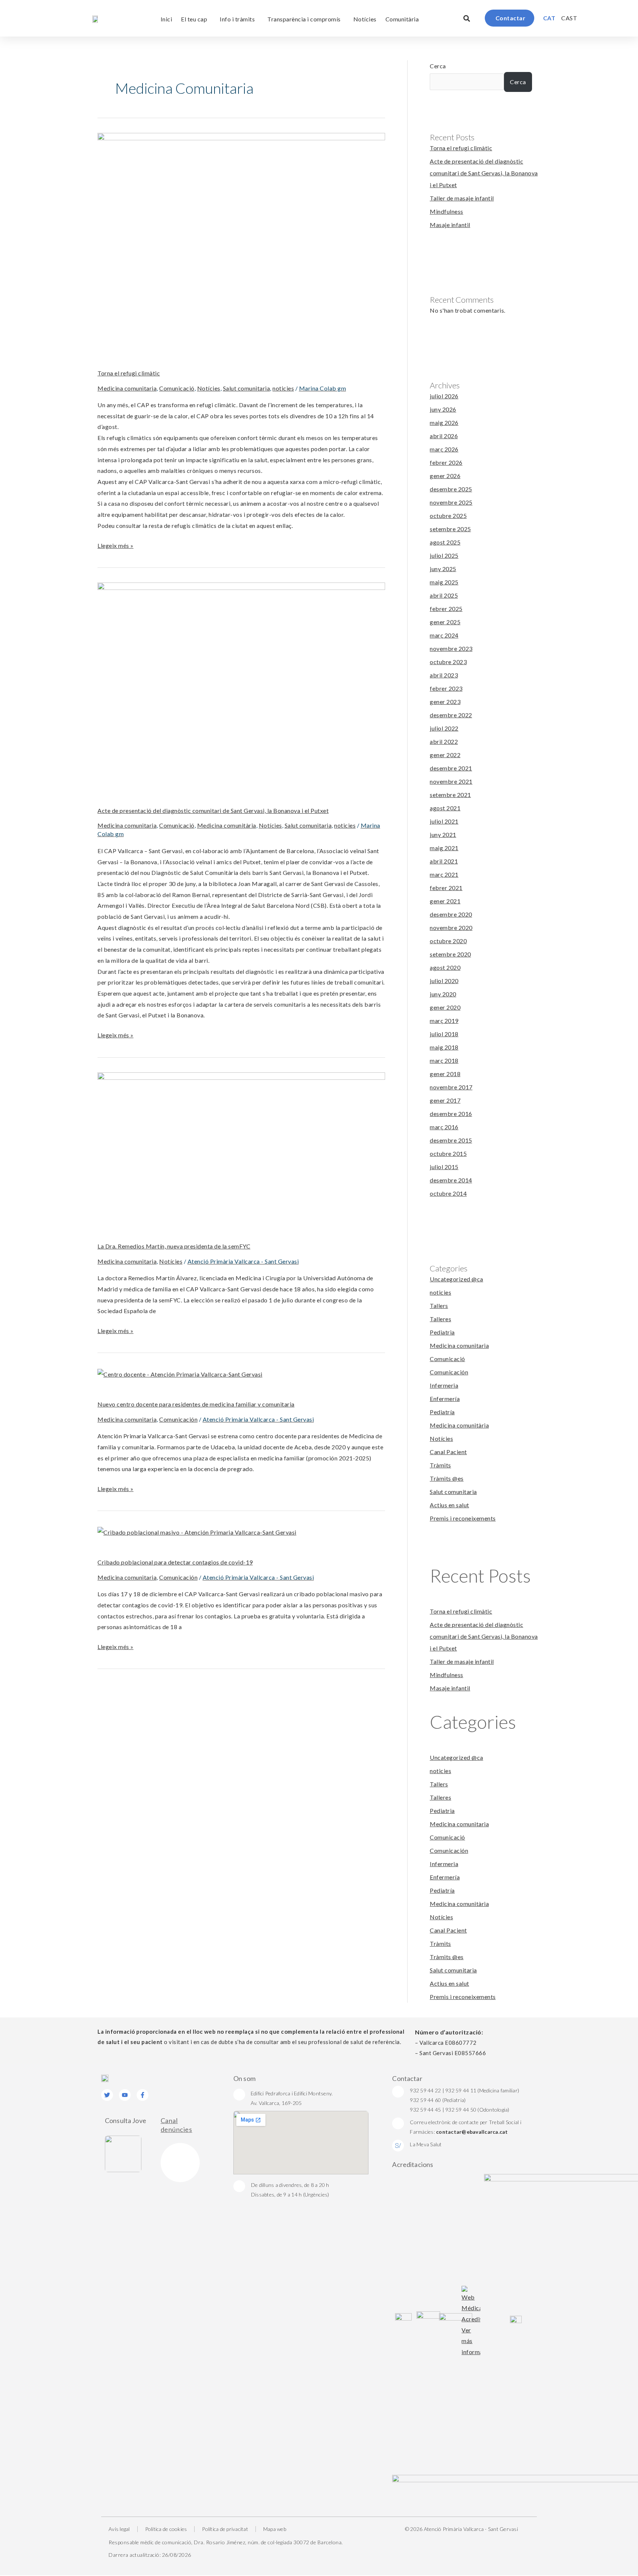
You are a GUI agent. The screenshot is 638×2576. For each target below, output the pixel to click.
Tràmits (440, 1465)
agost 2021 (445, 808)
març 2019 (444, 1021)
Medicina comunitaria (127, 388)
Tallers (439, 1306)
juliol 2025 (444, 555)
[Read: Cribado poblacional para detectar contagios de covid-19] (197, 1531)
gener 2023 (445, 702)
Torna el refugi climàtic (129, 373)
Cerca (438, 66)
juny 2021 (443, 834)
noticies (283, 388)
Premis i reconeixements (463, 1518)
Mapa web (275, 2529)
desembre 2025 (451, 489)
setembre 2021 (450, 795)
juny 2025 (443, 569)
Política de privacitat (225, 2529)
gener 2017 (445, 1100)
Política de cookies (166, 2529)
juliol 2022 (444, 728)
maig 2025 (444, 582)
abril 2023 (444, 675)
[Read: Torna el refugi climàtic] (241, 240)
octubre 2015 (448, 1153)
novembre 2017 (451, 1087)
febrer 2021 (446, 888)
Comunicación (178, 1419)
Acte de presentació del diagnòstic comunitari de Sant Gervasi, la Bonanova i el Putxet (213, 810)
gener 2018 (445, 1074)
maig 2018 (444, 1047)
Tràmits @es (447, 1478)
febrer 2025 (446, 609)
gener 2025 (445, 622)
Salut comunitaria (247, 388)
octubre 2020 (448, 941)
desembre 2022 (451, 715)
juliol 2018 (444, 1034)
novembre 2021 (451, 781)
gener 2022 (445, 755)
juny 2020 (443, 994)
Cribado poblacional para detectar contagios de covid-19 (175, 1562)
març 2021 (444, 874)
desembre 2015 (451, 1140)
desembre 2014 (451, 1180)
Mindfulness (447, 211)
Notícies (365, 19)
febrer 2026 (446, 462)
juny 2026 (443, 409)
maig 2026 (444, 423)
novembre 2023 (451, 648)
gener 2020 (445, 1007)
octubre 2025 (448, 516)
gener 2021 (445, 901)
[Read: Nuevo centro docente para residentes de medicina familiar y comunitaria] (180, 1373)
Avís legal (119, 2529)
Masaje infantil (450, 225)
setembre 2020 (450, 954)
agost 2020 (445, 967)
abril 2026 (444, 436)
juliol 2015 (444, 1167)
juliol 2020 (444, 981)
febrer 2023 (446, 688)
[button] (467, 18)
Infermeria (444, 1385)
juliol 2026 (444, 396)
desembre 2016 (451, 1114)
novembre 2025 (451, 502)
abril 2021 (444, 861)
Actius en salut (450, 1505)
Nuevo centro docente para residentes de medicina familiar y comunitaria (196, 1404)
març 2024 (444, 635)
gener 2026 (445, 476)
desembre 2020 (451, 914)
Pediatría (442, 1412)
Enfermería (445, 1399)
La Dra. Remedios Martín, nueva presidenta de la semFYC (174, 1246)
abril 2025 (444, 595)
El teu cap (194, 19)
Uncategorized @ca (457, 1279)
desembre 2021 (451, 768)
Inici (167, 19)
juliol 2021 (444, 821)
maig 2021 (444, 848)
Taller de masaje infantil (462, 198)
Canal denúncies (176, 2125)
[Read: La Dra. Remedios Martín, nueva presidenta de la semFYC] (241, 1146)
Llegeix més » (116, 545)
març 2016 (444, 1127)
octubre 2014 (448, 1193)
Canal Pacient (448, 1452)
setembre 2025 (450, 529)
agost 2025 (445, 542)
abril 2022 (444, 741)
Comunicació (177, 388)
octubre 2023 (448, 662)
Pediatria (442, 1332)
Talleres (440, 1319)
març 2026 (444, 449)
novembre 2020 (451, 928)
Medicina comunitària (227, 825)
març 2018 (444, 1060)
